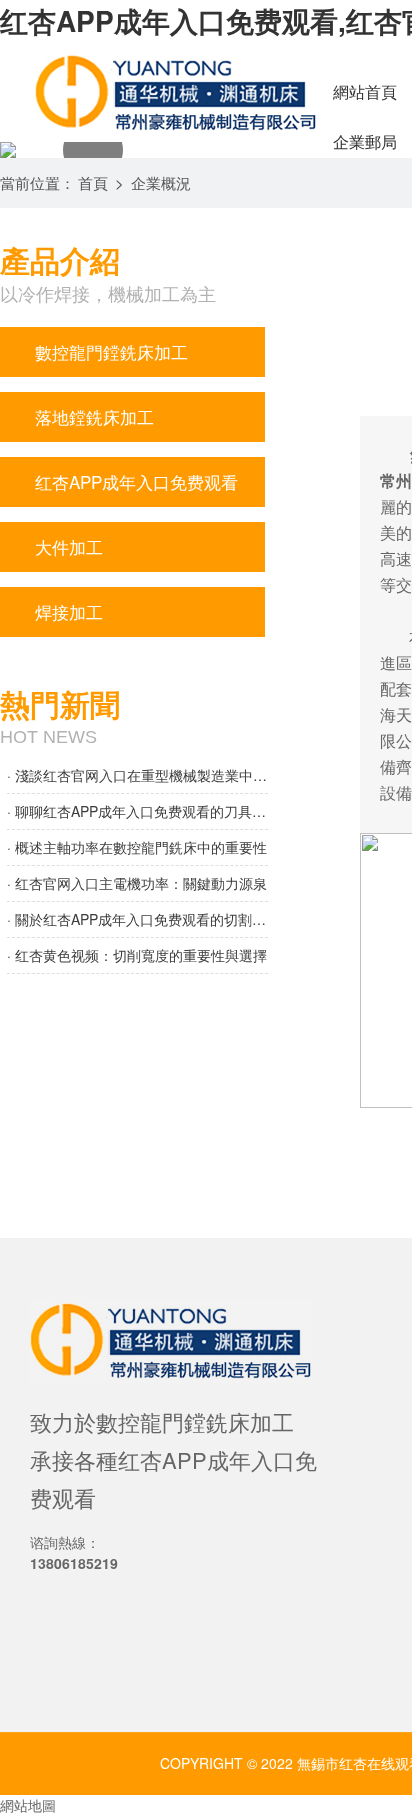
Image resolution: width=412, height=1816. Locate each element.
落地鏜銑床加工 (94, 416)
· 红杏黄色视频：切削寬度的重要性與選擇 (137, 955)
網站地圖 (28, 1805)
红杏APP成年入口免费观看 (136, 481)
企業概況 (161, 182)
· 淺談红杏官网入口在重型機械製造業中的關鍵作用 (137, 775)
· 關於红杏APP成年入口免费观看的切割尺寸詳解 (137, 919)
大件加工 (69, 546)
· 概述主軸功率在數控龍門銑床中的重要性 (137, 847)
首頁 (93, 182)
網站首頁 (365, 91)
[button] (93, 150)
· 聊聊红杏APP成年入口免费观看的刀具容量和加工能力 (137, 811)
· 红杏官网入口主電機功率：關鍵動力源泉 (137, 883)
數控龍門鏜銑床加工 (111, 351)
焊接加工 (69, 611)
